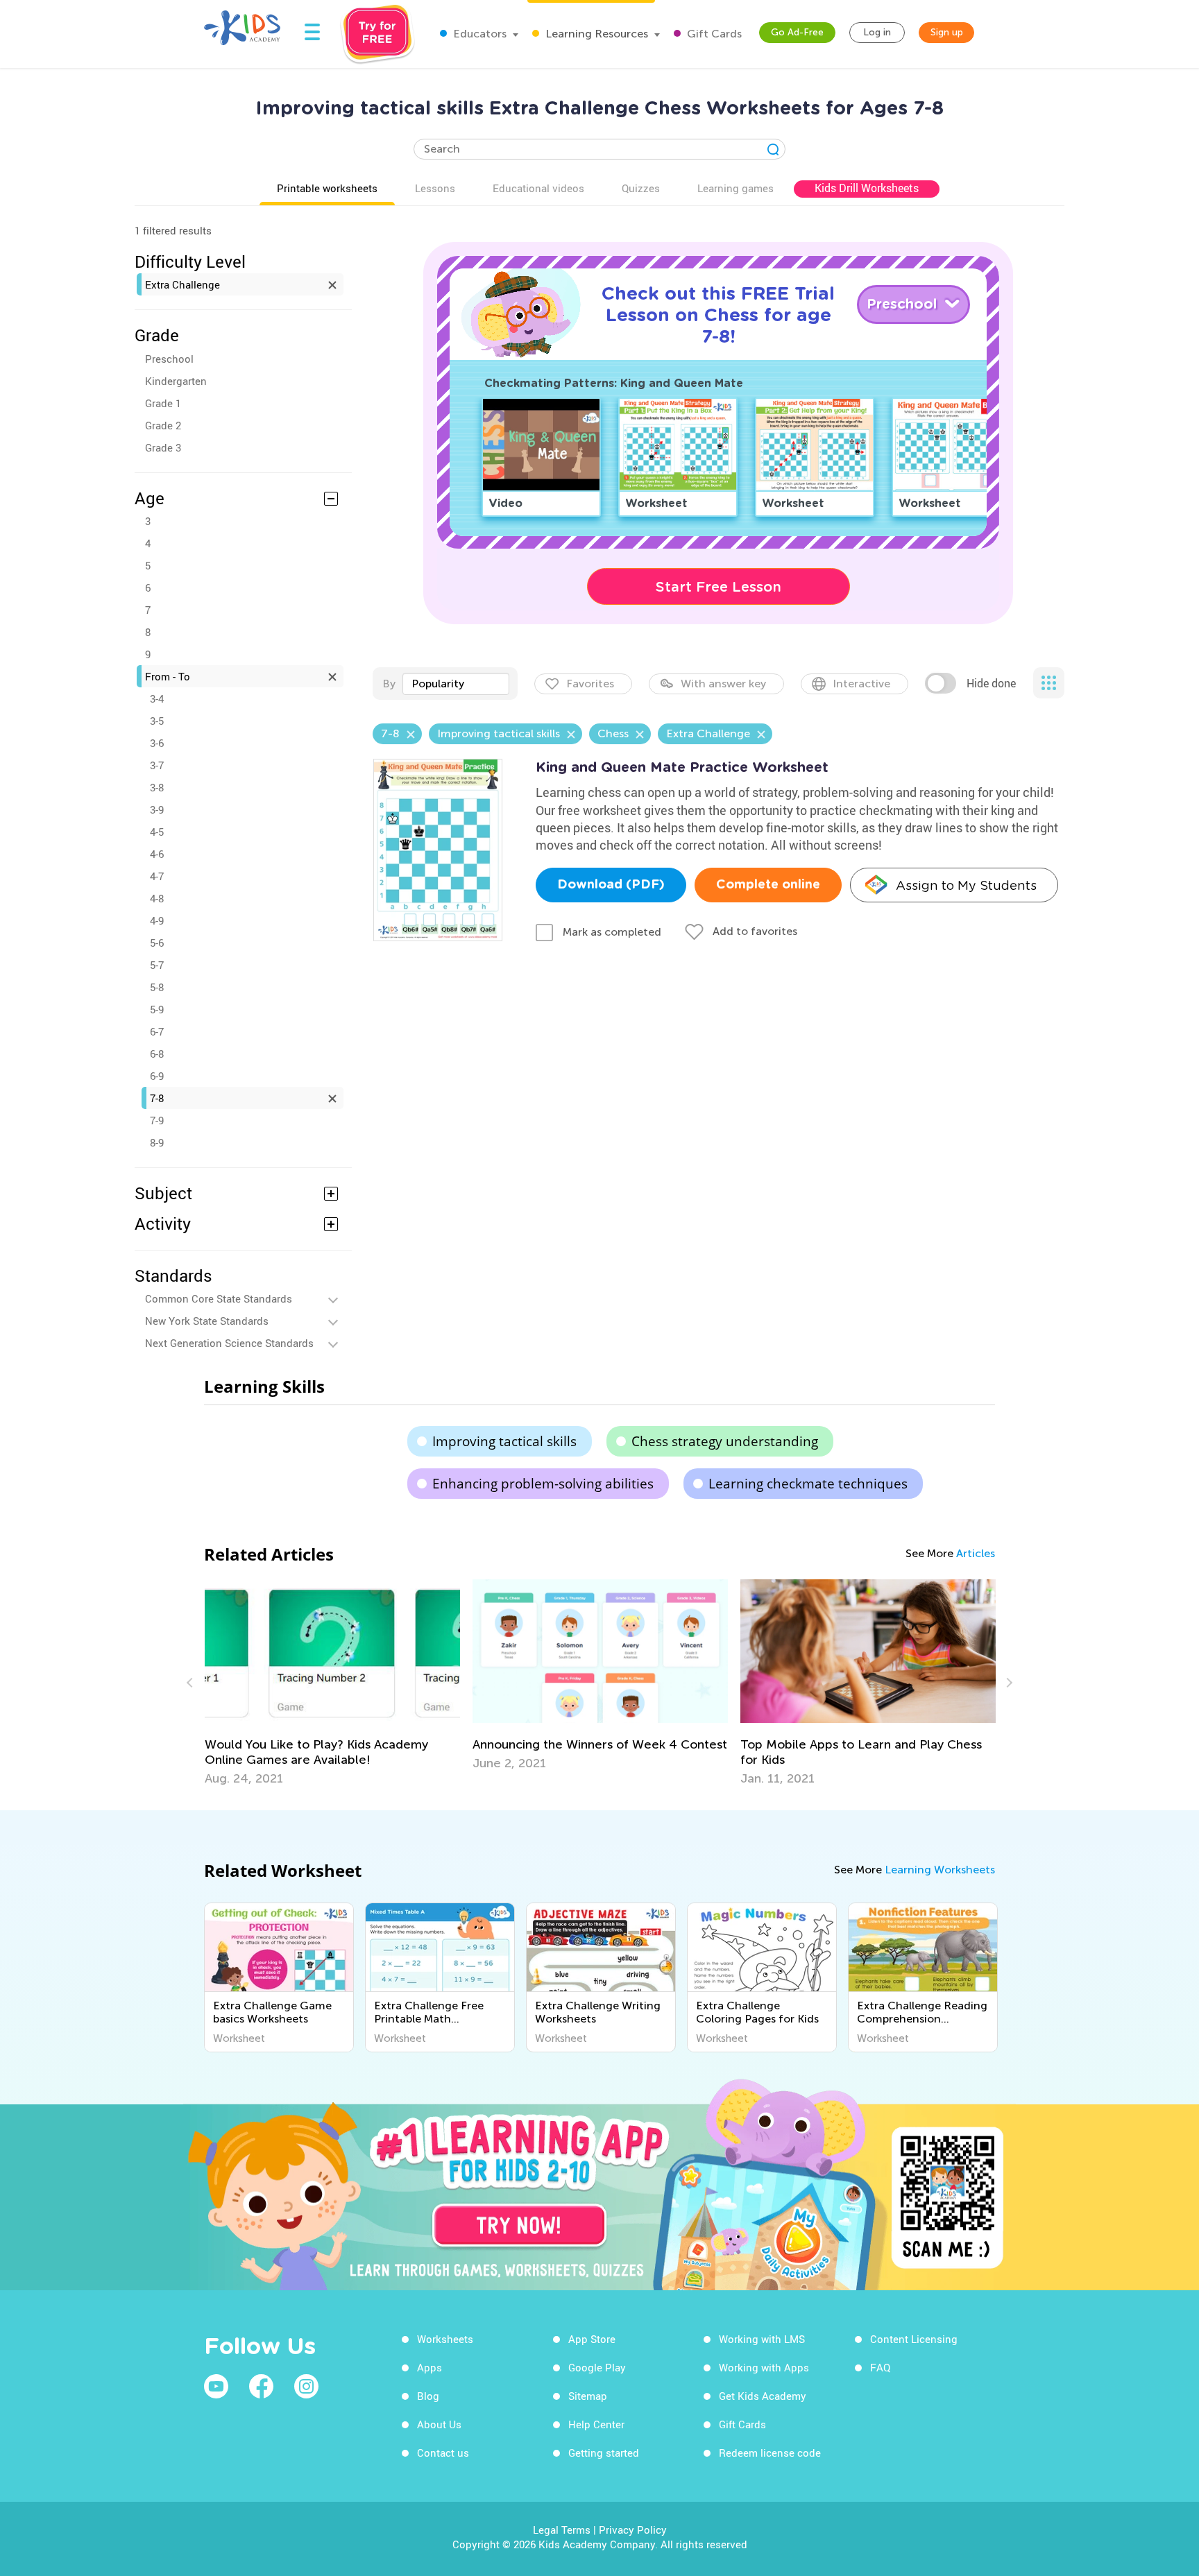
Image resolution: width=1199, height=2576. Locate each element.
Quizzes (641, 188)
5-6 (157, 943)
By (389, 684)
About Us (439, 2424)
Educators (478, 34)
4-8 (157, 898)
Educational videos (538, 188)
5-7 (157, 965)
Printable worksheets (327, 188)
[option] (332, 1675)
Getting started (604, 2453)
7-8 (157, 1098)
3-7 (157, 765)
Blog (428, 2396)
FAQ (880, 2367)
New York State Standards (207, 1321)
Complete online (768, 885)
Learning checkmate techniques (808, 1484)
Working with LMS (762, 2339)
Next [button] (1007, 1683)
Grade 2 (163, 425)
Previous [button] (192, 1683)
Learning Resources (595, 34)
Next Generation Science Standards (229, 1343)
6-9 (157, 1076)
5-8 (157, 987)
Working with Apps (764, 2367)
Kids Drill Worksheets (867, 188)
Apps (430, 2367)
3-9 (157, 809)
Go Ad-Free (797, 32)
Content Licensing (914, 2339)
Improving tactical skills (504, 1441)
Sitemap (588, 2396)
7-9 (157, 1120)
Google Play (597, 2367)
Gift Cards (713, 34)
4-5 (157, 832)
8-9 (157, 1142)
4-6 (157, 854)
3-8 (157, 787)
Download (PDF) (611, 885)
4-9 (157, 920)
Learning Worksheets (940, 1870)
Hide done (991, 683)
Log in (877, 32)
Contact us (443, 2453)
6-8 (157, 1054)
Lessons (435, 188)
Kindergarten (176, 381)
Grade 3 (163, 447)
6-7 (157, 1031)
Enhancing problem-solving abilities (543, 1484)
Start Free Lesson (718, 587)
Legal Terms (562, 2530)
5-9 (157, 1009)
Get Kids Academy (763, 2396)
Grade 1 (163, 403)
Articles (976, 1553)
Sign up (947, 32)
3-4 (157, 698)
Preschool (169, 359)
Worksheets (445, 2339)
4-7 (157, 876)
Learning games (735, 188)
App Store (592, 2339)
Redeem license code (770, 2453)
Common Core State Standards (219, 1298)
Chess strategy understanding (725, 1441)
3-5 (157, 721)
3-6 (157, 743)
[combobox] (456, 684)
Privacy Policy (633, 2530)
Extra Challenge (182, 284)
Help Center (596, 2424)
